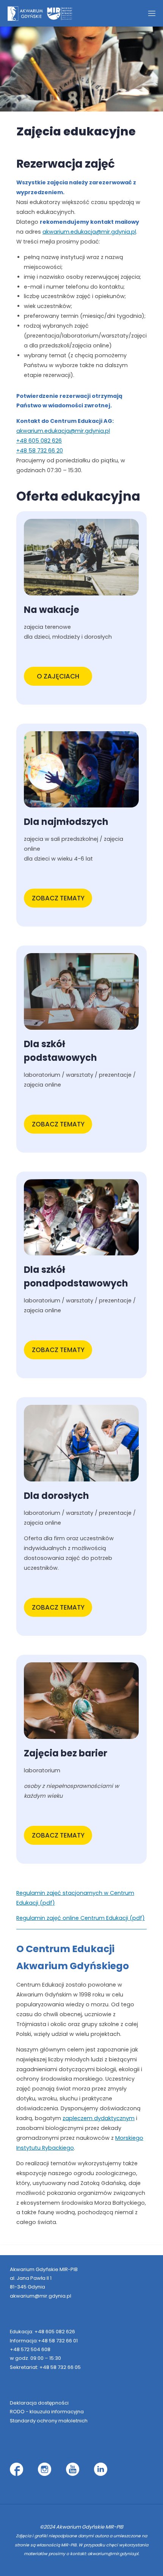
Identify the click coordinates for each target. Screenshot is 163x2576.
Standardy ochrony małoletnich (49, 2421)
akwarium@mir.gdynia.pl (41, 2296)
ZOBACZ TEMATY (58, 898)
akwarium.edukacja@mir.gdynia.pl (89, 232)
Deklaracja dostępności (39, 2403)
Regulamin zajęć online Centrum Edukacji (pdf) (81, 1918)
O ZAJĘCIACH (58, 676)
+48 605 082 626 (39, 441)
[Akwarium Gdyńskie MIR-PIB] (40, 13)
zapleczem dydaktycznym (99, 2118)
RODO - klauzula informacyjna (47, 2412)
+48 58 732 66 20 (40, 451)
